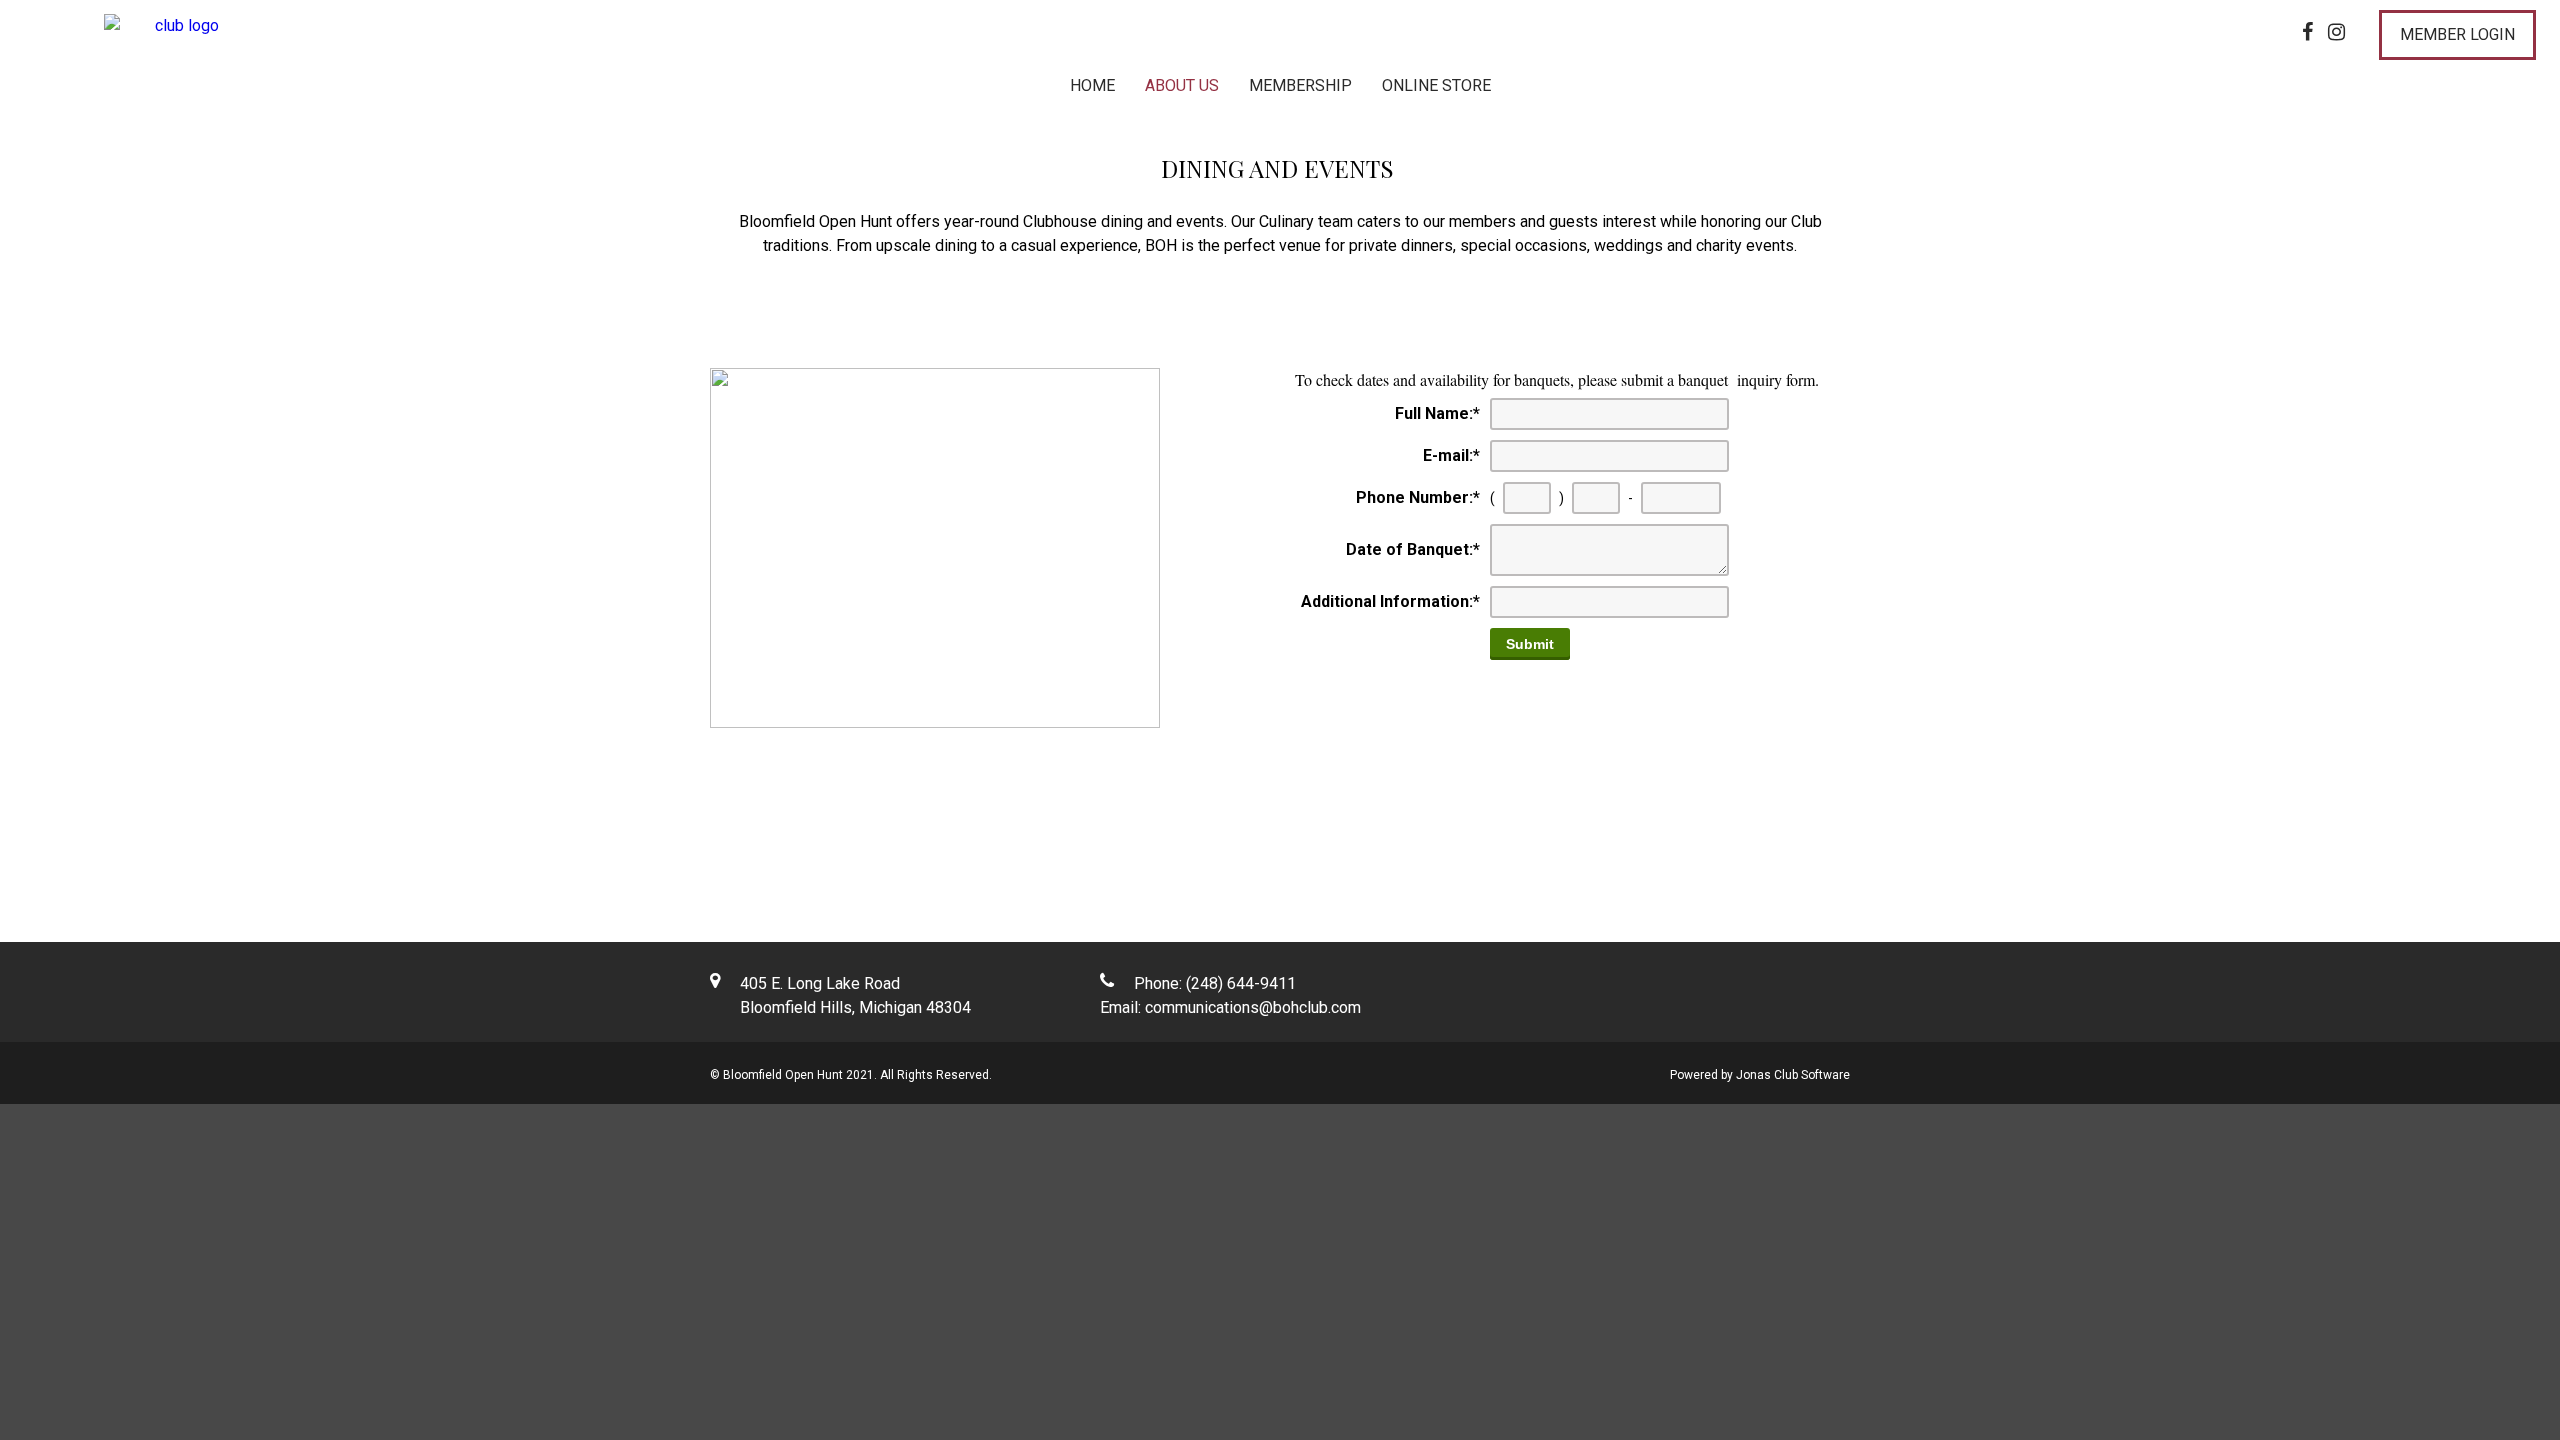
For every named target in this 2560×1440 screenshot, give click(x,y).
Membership (1300, 85)
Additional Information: (1390, 601)
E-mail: (1451, 455)
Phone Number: (1418, 497)
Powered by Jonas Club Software (1760, 1075)
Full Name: (1437, 413)
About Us (1182, 85)
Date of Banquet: (1413, 549)
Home (1092, 85)
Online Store (1436, 85)
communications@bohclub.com (1253, 1007)
